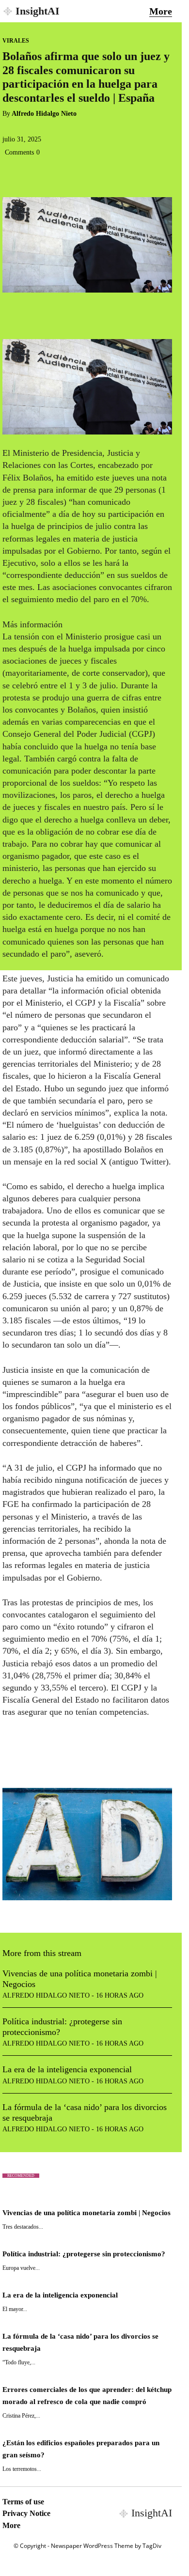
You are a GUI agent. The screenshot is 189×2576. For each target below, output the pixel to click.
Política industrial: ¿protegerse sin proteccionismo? (84, 2254)
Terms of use (23, 2502)
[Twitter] (34, 174)
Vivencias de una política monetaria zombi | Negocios (87, 2213)
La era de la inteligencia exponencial (67, 2069)
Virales (16, 41)
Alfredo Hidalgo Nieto (44, 114)
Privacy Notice (26, 2513)
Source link (23, 1761)
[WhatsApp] (79, 174)
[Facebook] (12, 174)
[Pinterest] (57, 174)
